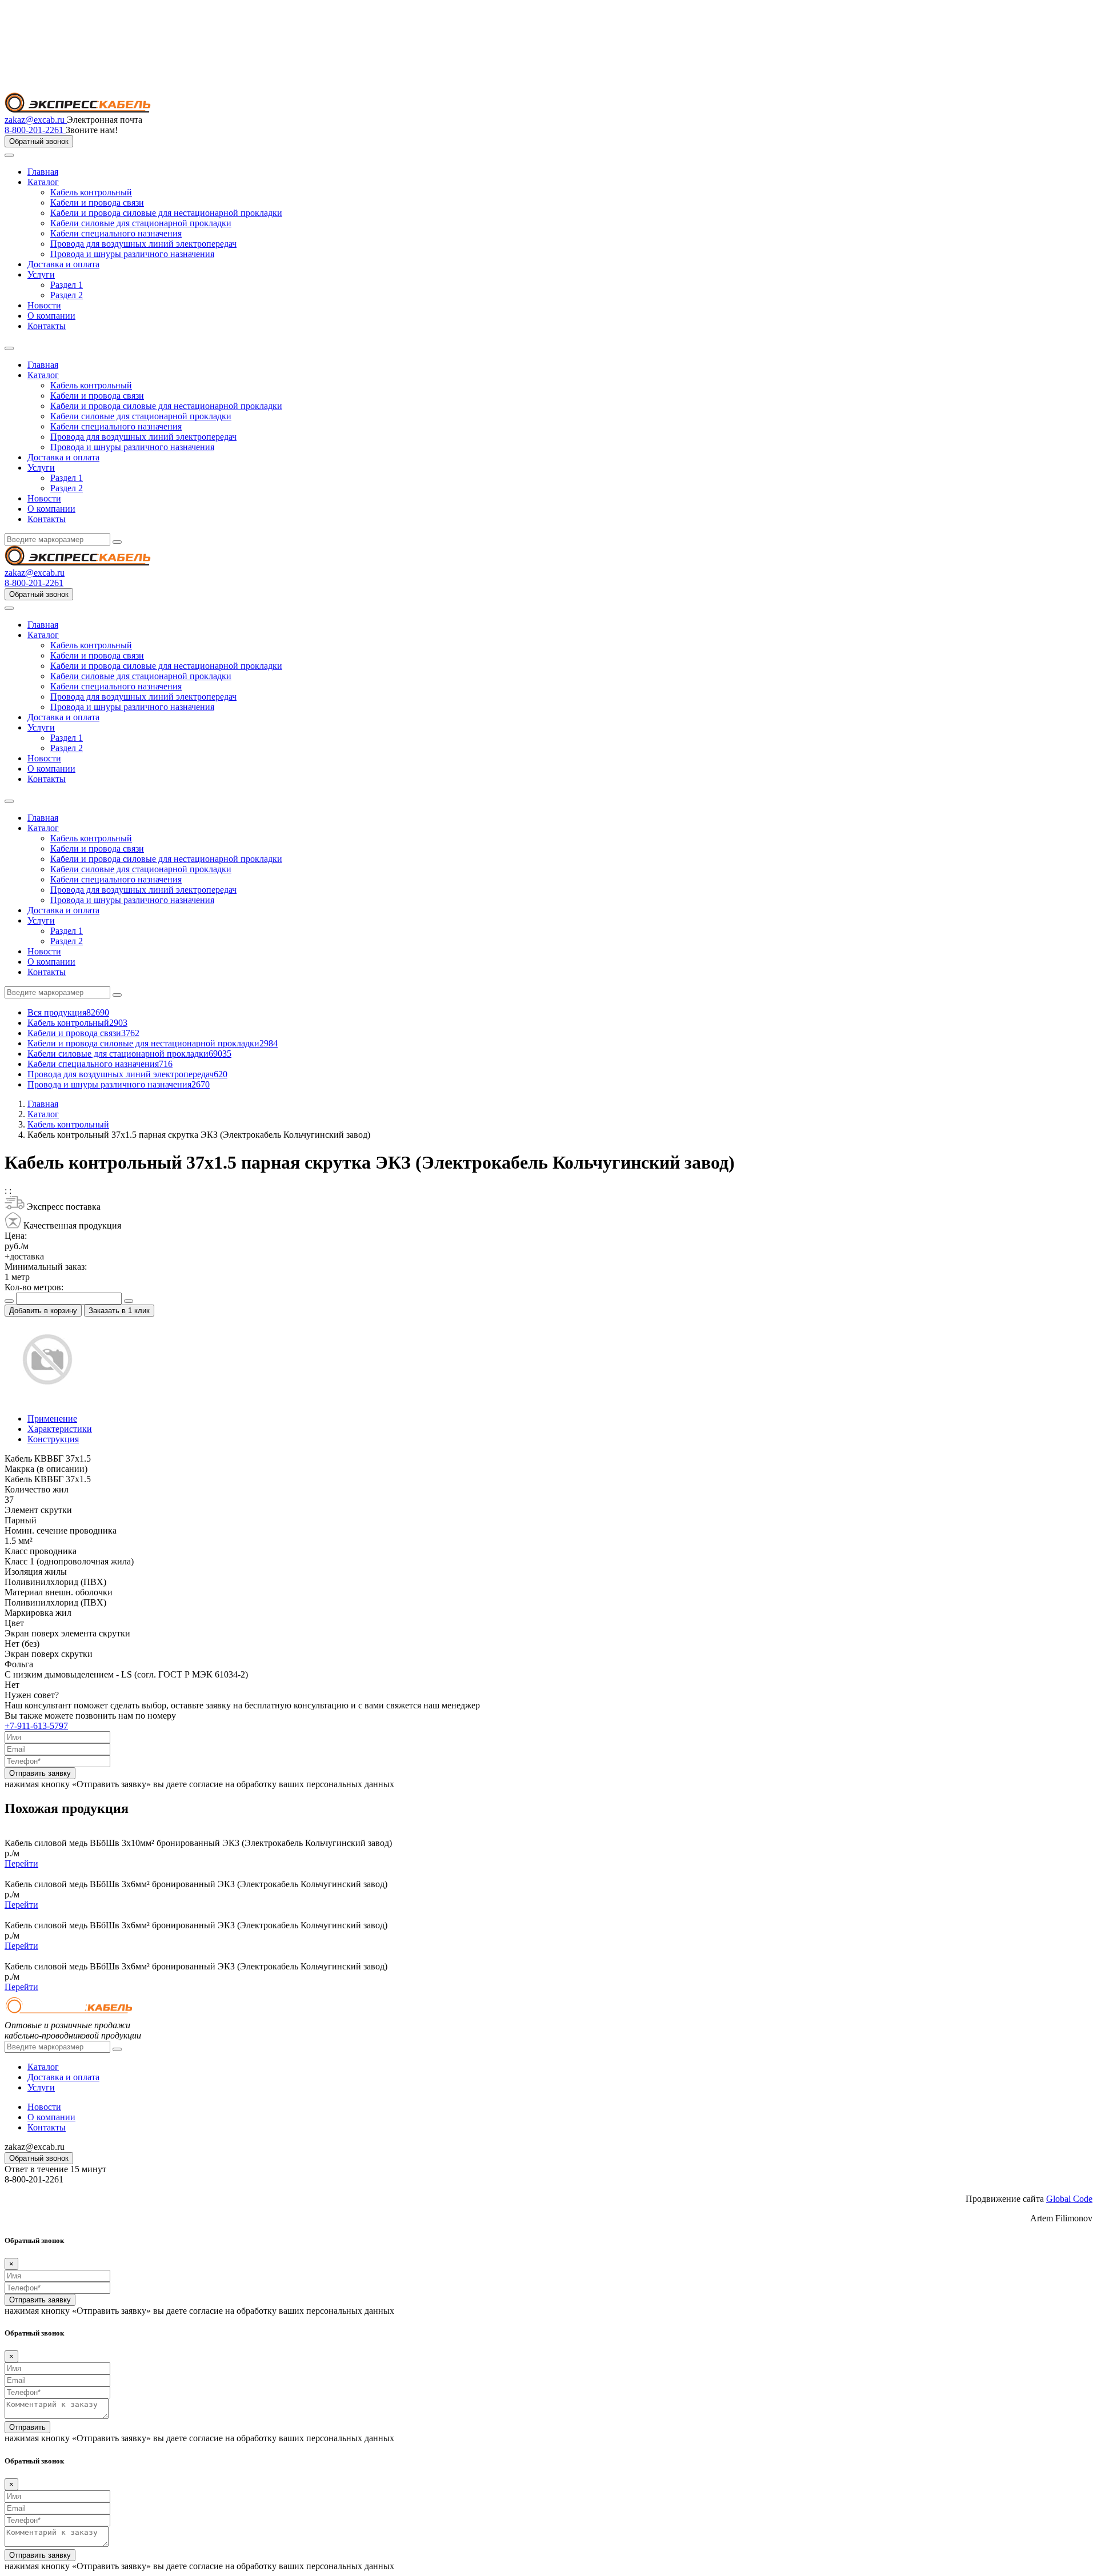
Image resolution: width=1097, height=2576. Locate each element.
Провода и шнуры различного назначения (132, 254)
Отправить (27, 2427)
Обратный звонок (39, 141)
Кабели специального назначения (116, 233)
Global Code (1069, 2199)
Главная (43, 172)
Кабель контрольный (91, 192)
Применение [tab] (52, 1419)
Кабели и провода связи (97, 202)
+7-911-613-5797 (36, 1726)
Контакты (47, 326)
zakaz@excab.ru (36, 120)
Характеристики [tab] (60, 1429)
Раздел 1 (67, 285)
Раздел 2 (67, 295)
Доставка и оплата (63, 264)
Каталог (43, 182)
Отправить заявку (40, 1773)
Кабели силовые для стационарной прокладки (141, 223)
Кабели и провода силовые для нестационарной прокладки (166, 213)
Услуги (41, 274)
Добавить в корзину (43, 1311)
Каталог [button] (43, 375)
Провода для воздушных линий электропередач (143, 244)
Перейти (21, 1863)
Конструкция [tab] (53, 1439)
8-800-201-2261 (35, 130)
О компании (51, 316)
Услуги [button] (41, 468)
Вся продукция (68, 1012)
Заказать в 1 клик (119, 1311)
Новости (44, 305)
